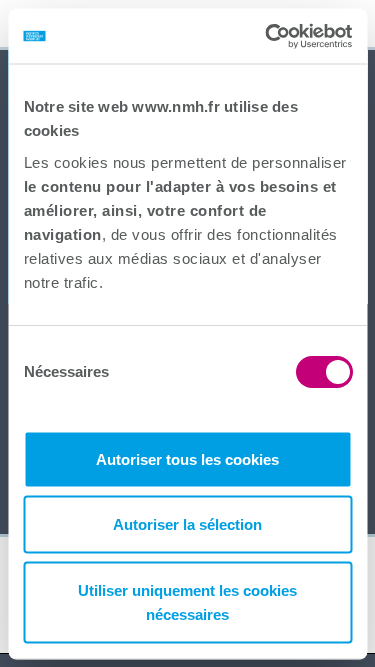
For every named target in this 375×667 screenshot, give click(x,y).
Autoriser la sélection (187, 524)
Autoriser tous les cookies (187, 458)
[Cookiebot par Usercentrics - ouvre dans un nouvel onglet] (267, 36)
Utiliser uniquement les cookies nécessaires (187, 601)
